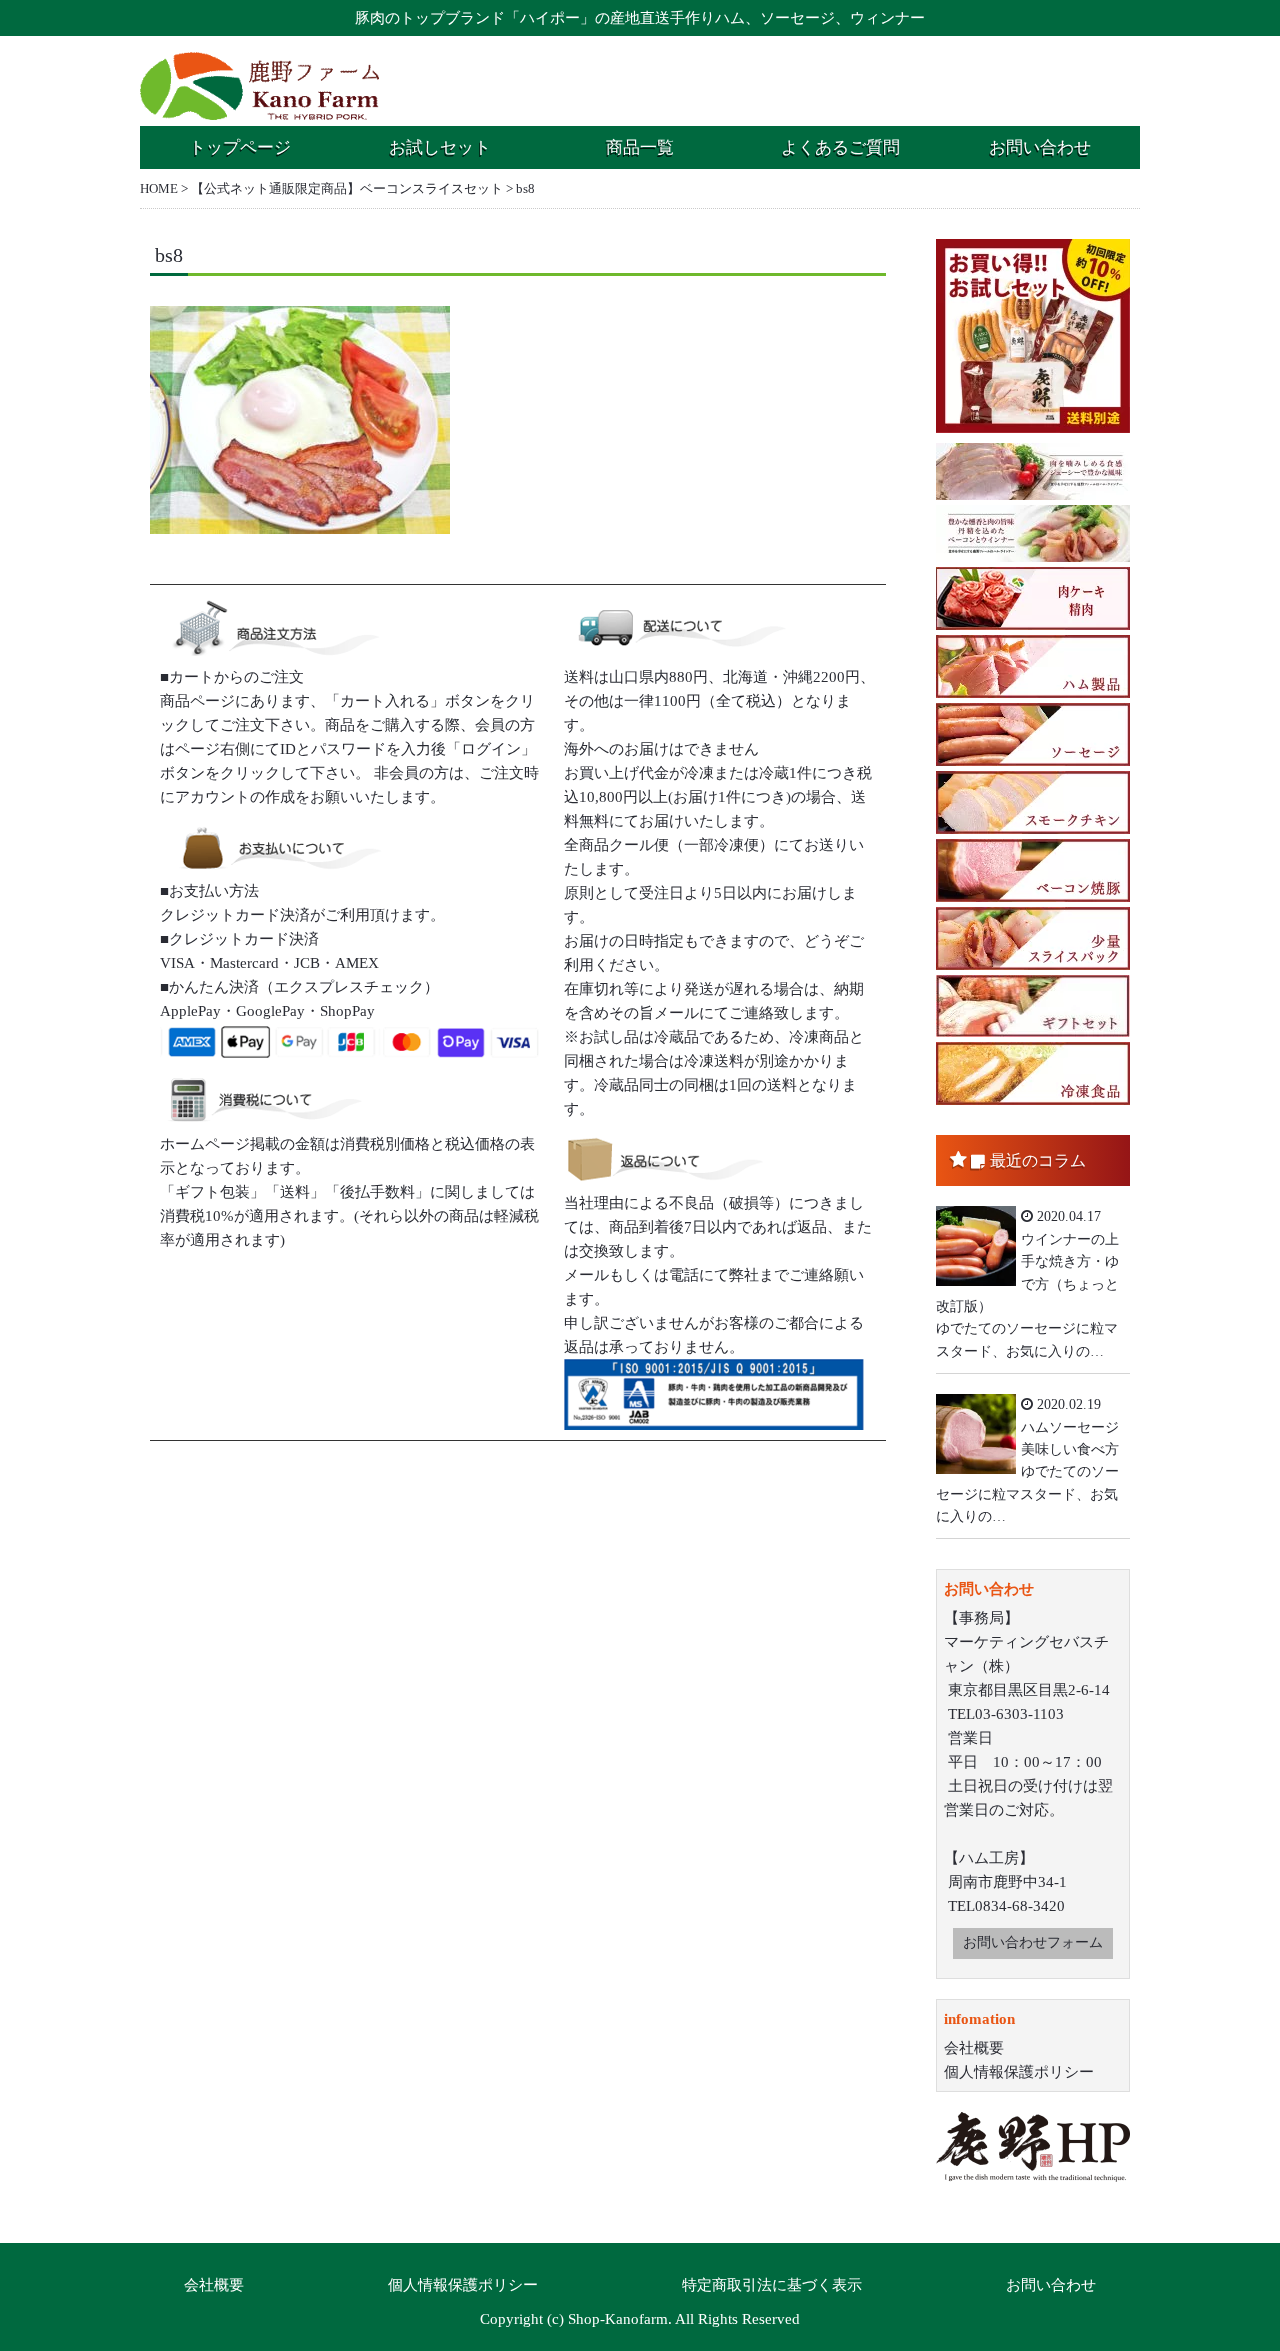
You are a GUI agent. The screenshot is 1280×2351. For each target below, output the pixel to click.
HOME (159, 188)
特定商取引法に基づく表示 (772, 2285)
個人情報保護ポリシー (1019, 2072)
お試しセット (440, 147)
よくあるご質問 (840, 147)
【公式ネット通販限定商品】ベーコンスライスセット (347, 188)
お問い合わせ (1040, 147)
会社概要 (974, 2048)
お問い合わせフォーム (1033, 1942)
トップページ (240, 147)
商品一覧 (640, 147)
